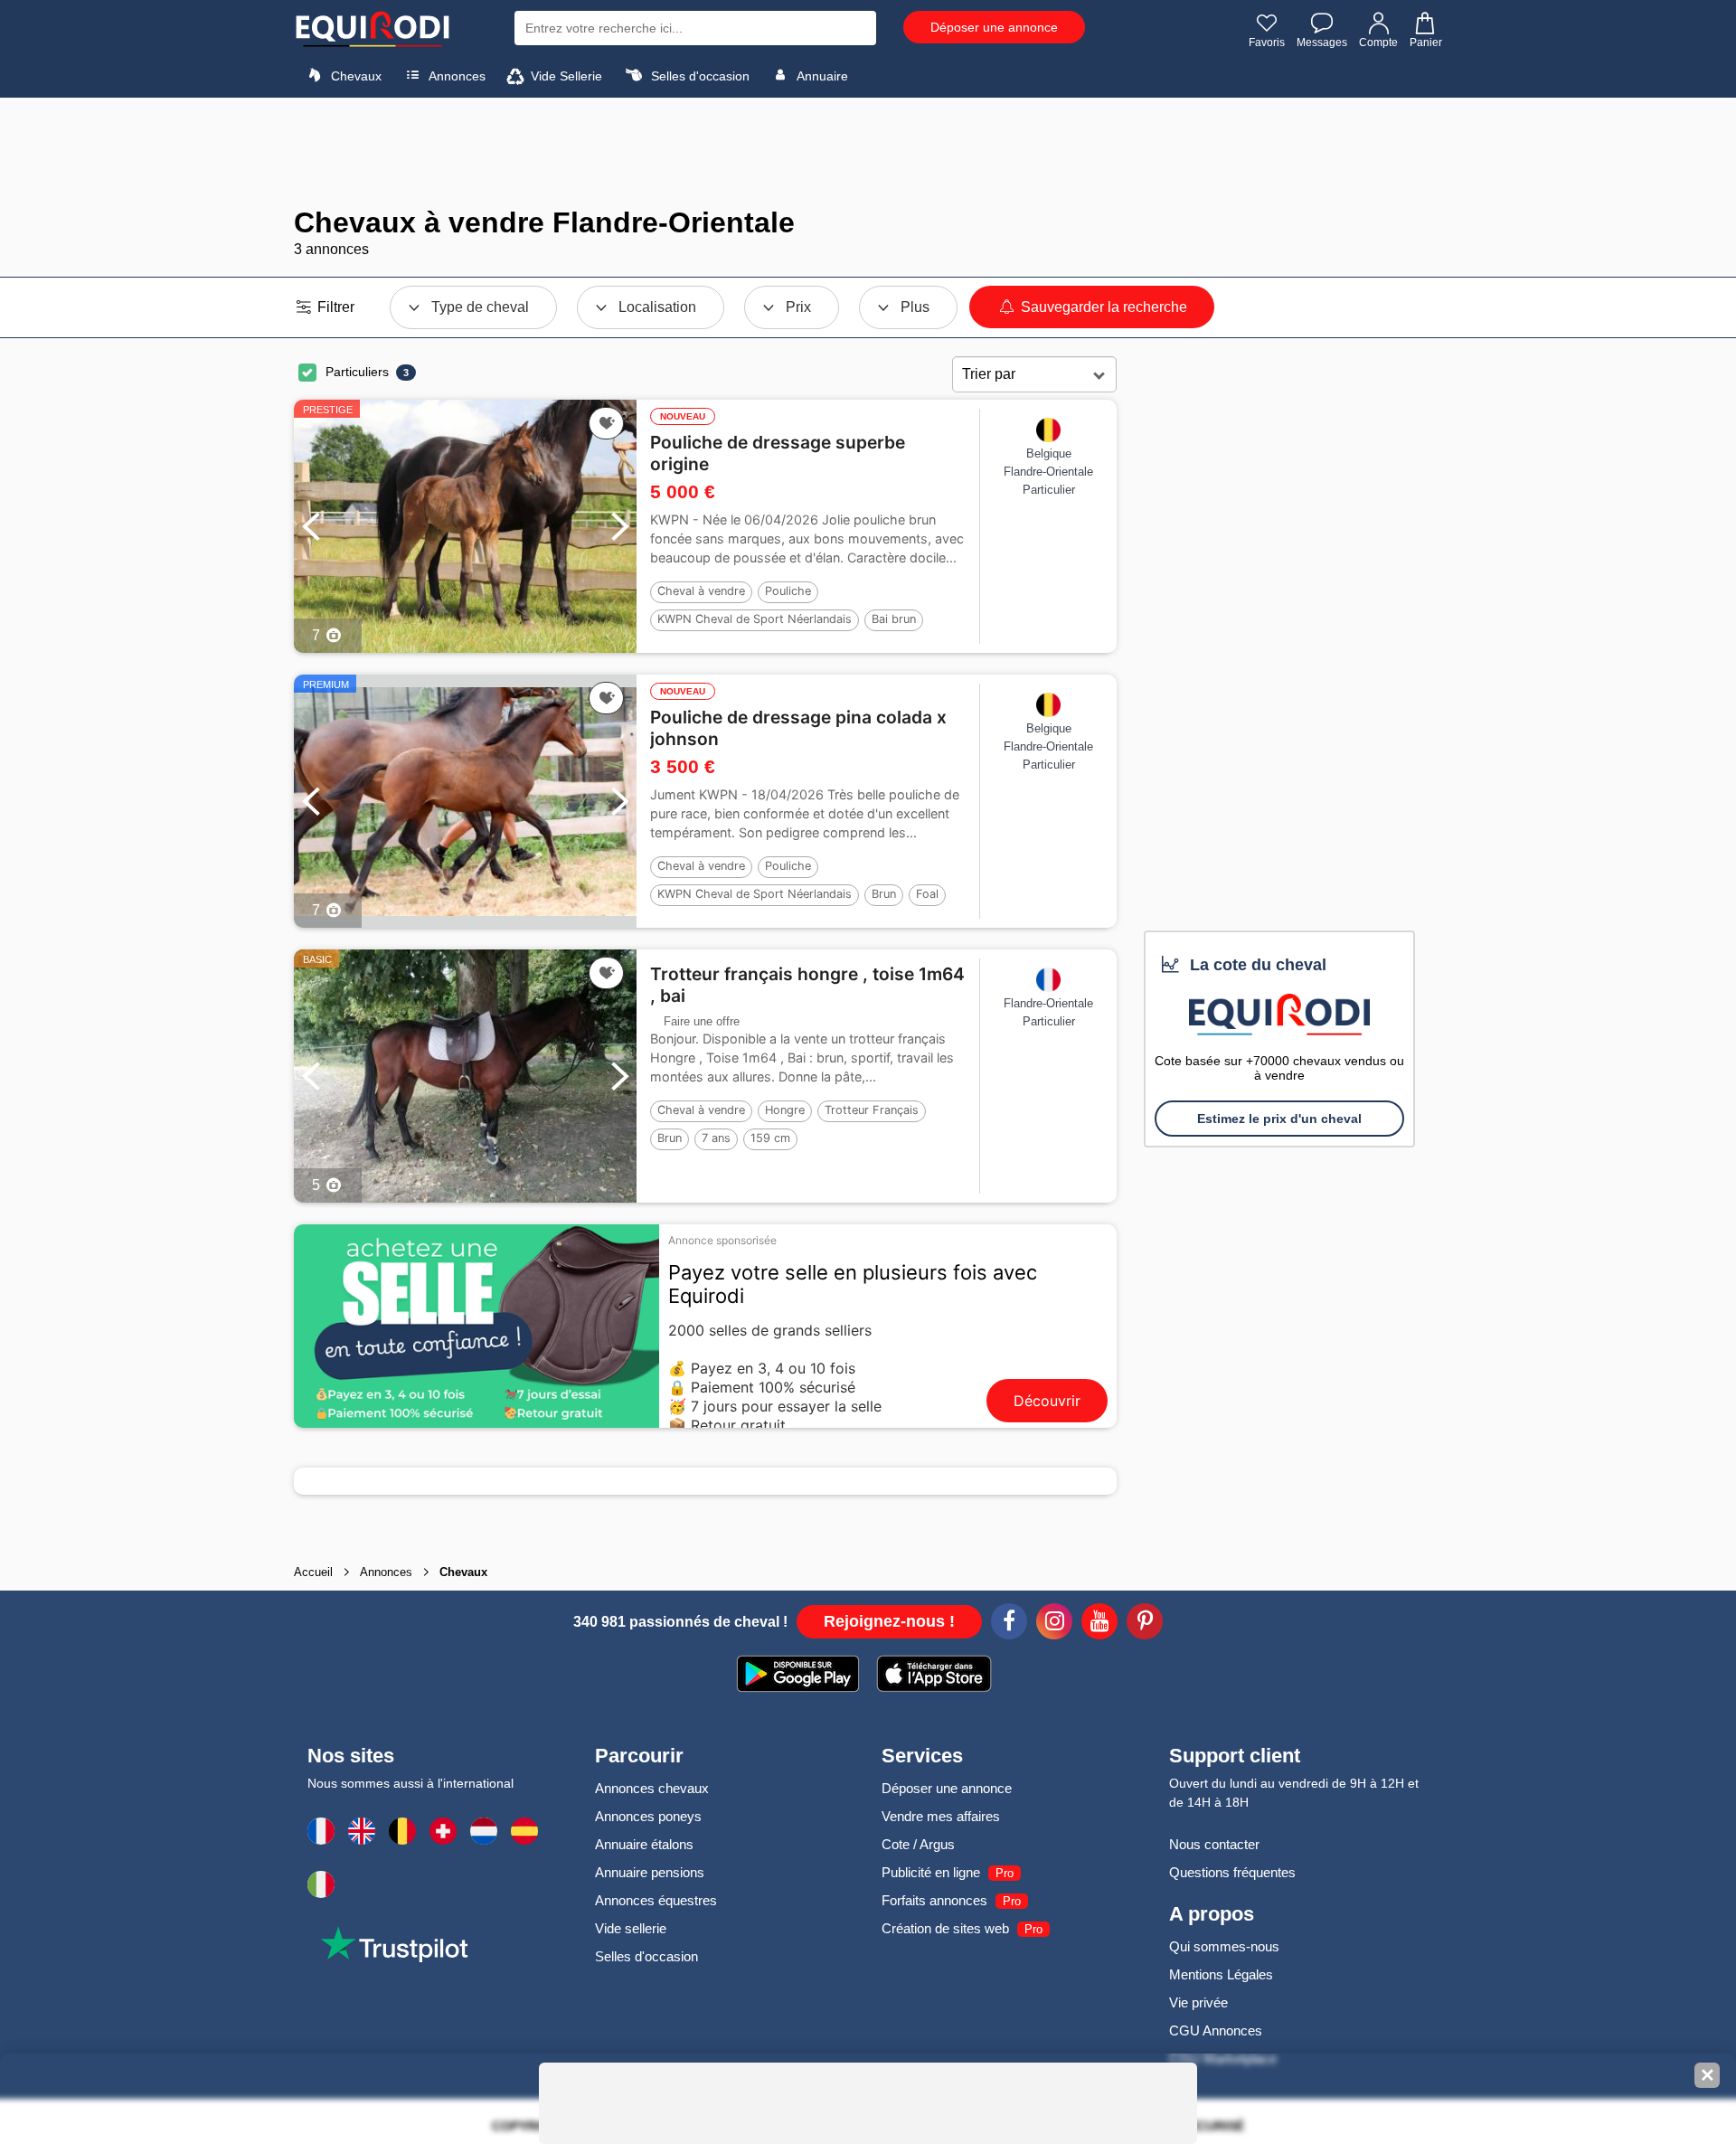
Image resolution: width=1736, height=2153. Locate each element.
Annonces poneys (648, 1816)
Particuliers (357, 372)
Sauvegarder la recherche (1102, 307)
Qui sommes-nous (1224, 1946)
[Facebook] (1009, 1624)
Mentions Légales (1221, 1974)
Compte (1378, 42)
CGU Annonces (1216, 2030)
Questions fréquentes (1232, 1872)
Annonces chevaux (652, 1788)
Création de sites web (945, 1928)
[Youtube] (1099, 1624)
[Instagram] (1054, 1624)
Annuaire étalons (644, 1844)
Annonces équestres (656, 1900)
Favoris (1267, 42)
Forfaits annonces (934, 1900)
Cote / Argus (918, 1844)
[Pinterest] (1145, 1624)
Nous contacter (1214, 1844)
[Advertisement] (868, 152)
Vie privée (1198, 2002)
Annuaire (821, 76)
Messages (1322, 42)
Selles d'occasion (698, 76)
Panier (1426, 42)
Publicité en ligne (931, 1872)
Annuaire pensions (650, 1872)
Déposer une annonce (994, 27)
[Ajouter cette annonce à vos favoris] (606, 423)
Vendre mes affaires (941, 1816)
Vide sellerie (631, 1928)
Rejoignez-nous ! (889, 1621)
